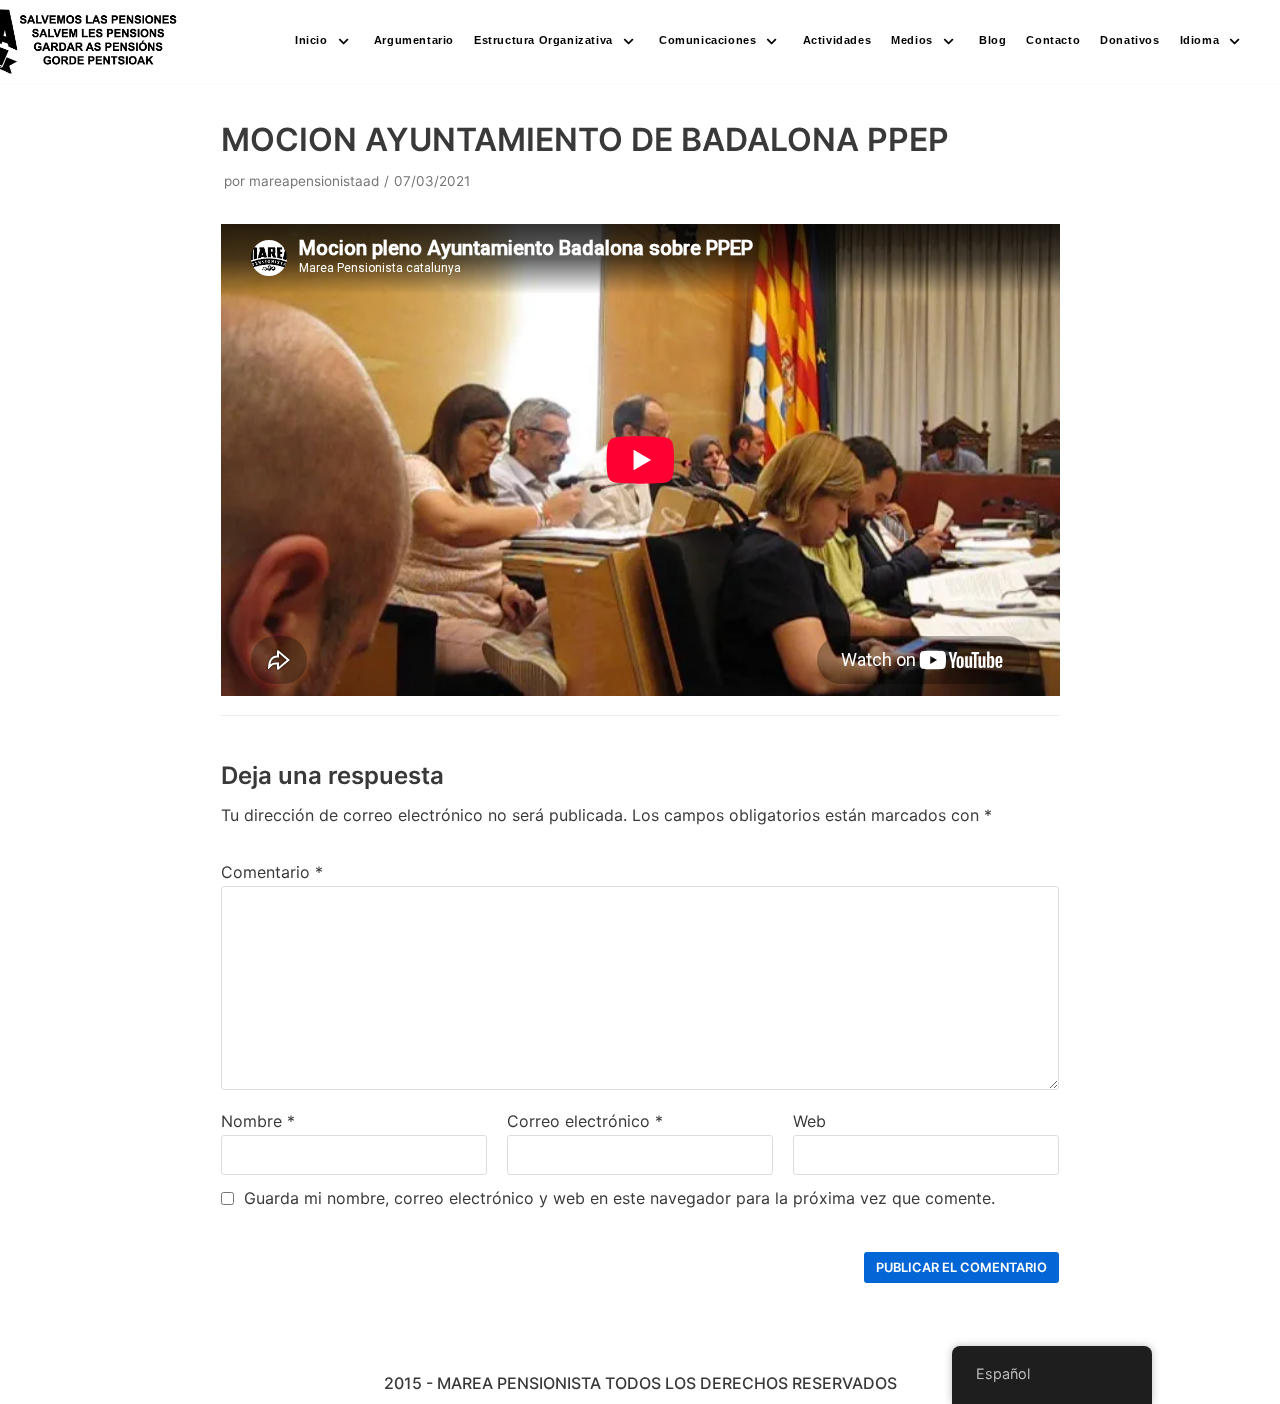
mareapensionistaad (314, 181)
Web (809, 1121)
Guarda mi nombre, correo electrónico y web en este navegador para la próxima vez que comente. (619, 1198)
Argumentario (414, 40)
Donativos (1129, 40)
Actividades (837, 40)
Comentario (272, 872)
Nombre (258, 1121)
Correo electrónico (585, 1121)
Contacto (1053, 40)
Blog (992, 40)
